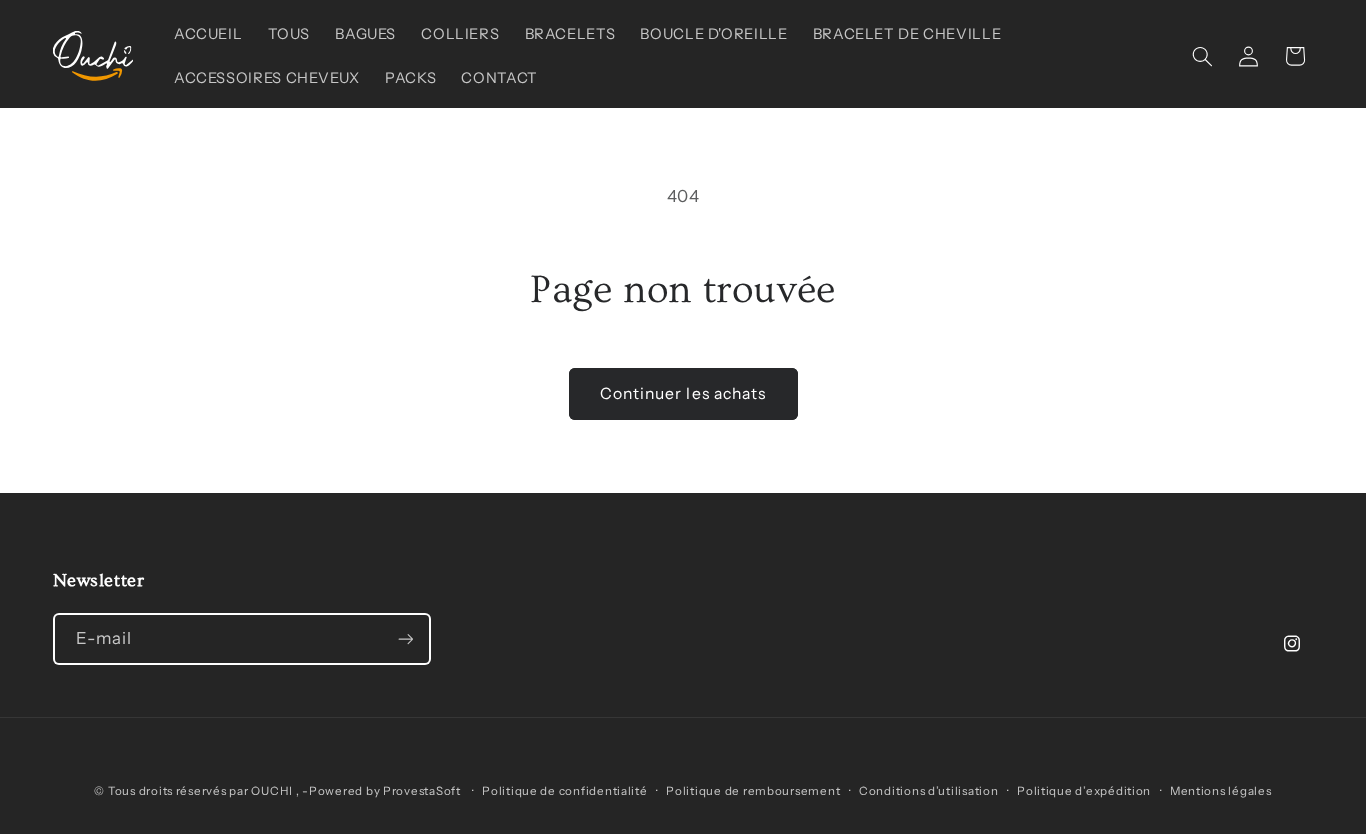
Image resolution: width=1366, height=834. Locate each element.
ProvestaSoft (423, 791)
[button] (1202, 56)
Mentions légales (1221, 791)
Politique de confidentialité (565, 791)
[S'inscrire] (405, 638)
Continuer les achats (683, 393)
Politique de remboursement (753, 791)
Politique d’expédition (1084, 791)
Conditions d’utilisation (929, 791)
